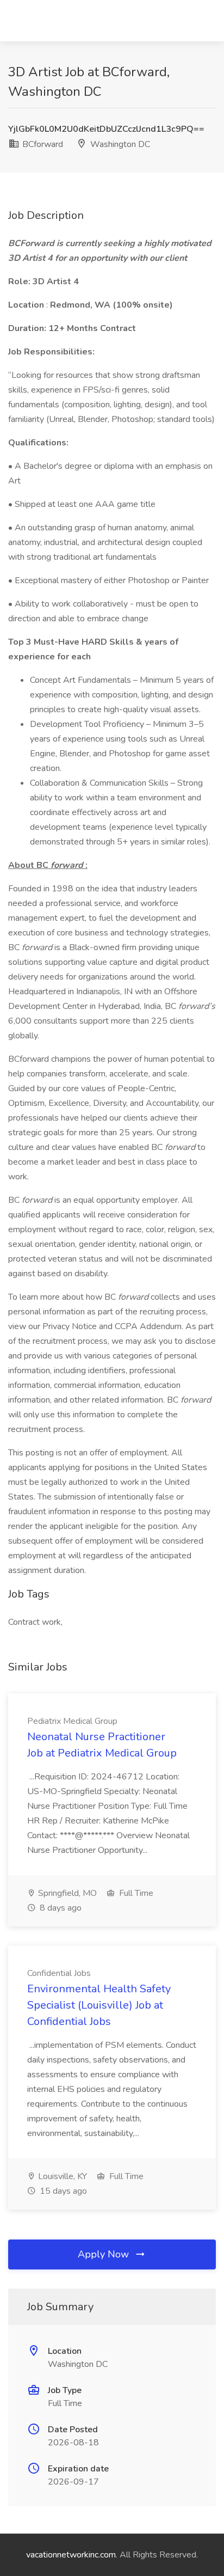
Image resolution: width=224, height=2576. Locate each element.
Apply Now (105, 2254)
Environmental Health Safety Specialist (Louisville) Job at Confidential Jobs (99, 2005)
